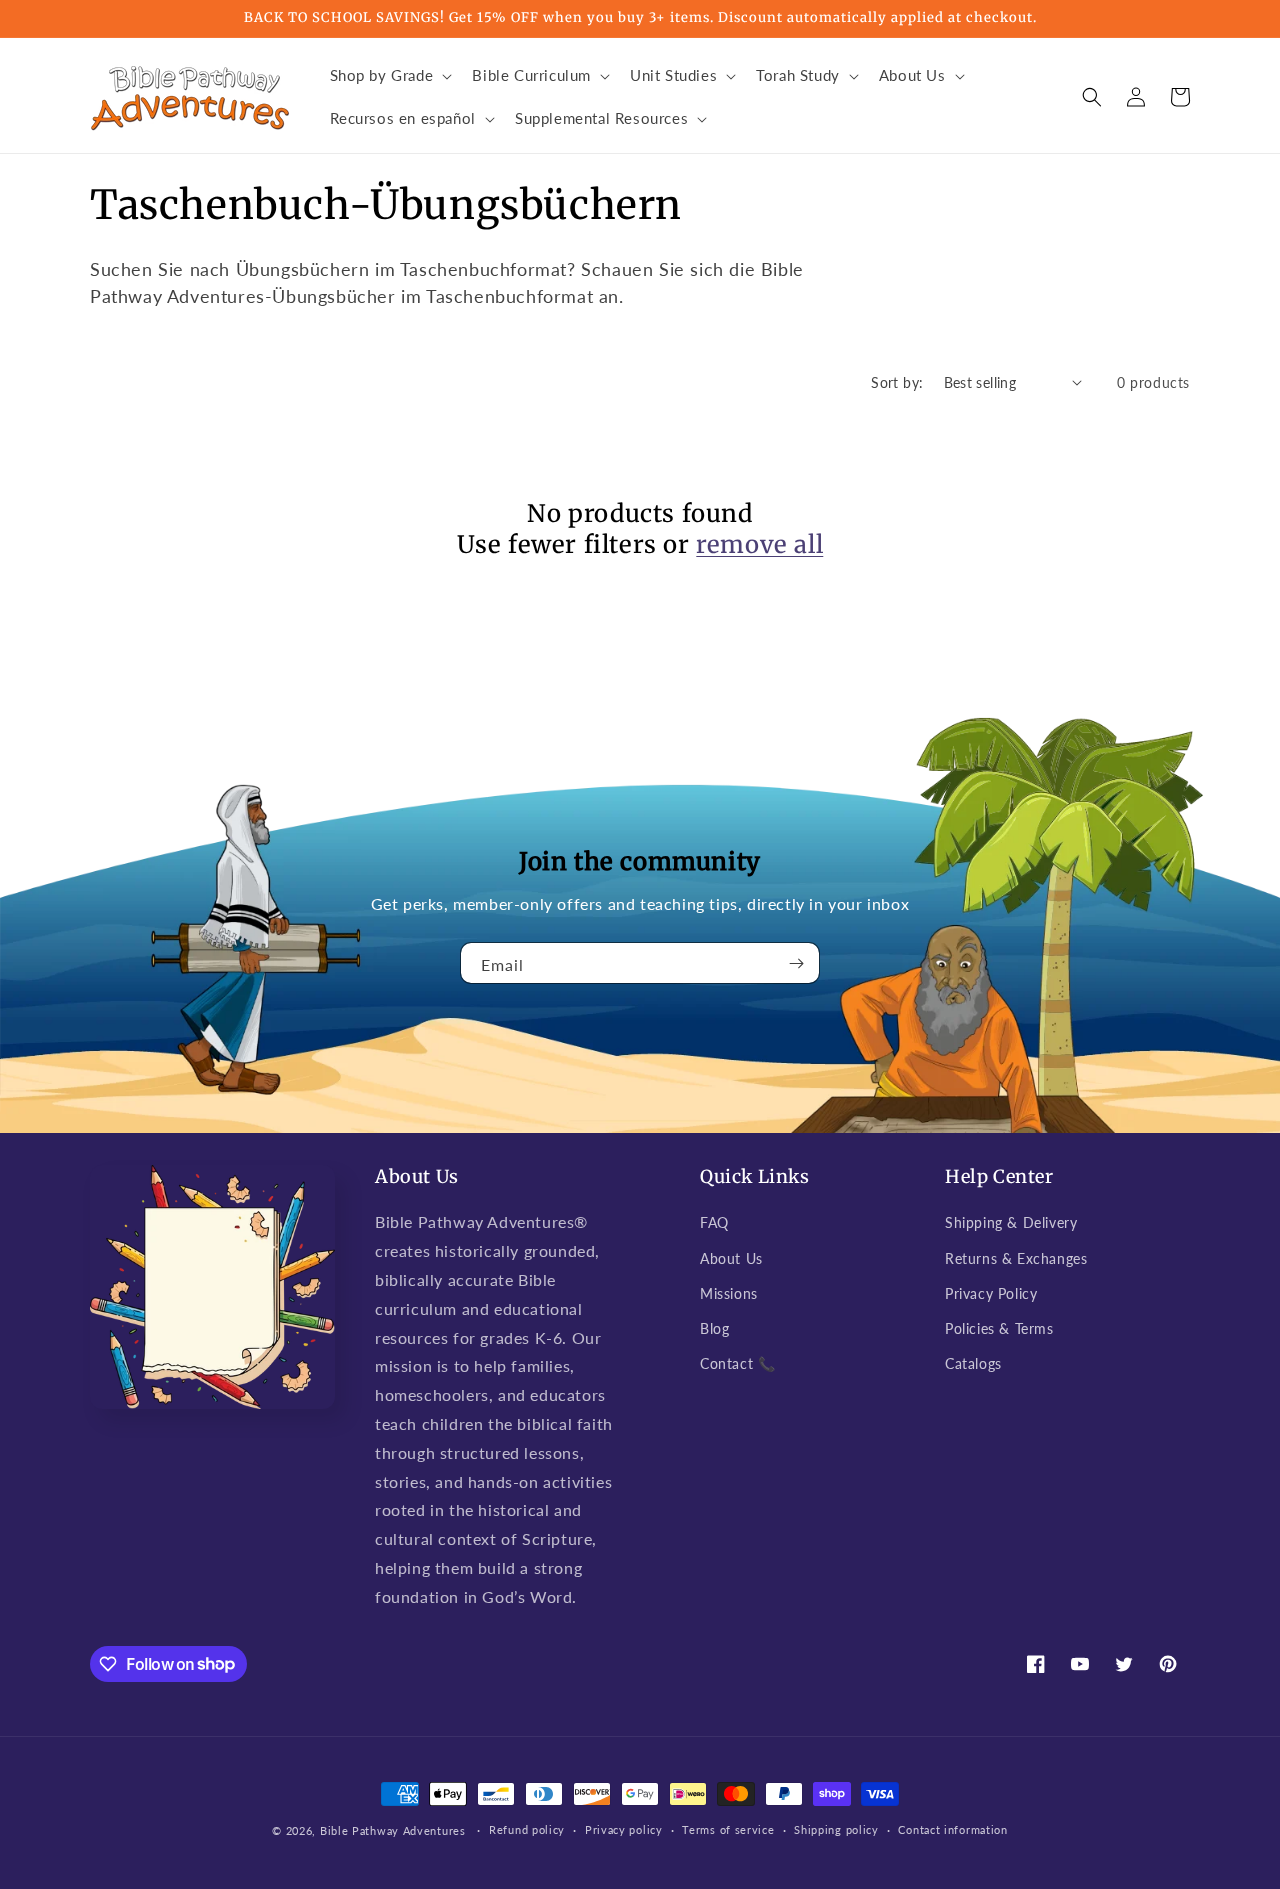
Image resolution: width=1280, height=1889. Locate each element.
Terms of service (728, 1829)
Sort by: (897, 382)
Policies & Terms (999, 1328)
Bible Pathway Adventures (393, 1830)
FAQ (714, 1222)
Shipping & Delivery (1011, 1222)
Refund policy (527, 1829)
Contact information (952, 1829)
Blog (714, 1328)
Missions (729, 1293)
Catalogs (973, 1363)
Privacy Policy (991, 1293)
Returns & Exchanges (1016, 1258)
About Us (731, 1258)
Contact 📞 (737, 1363)
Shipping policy (836, 1829)
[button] (389, 76)
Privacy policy (624, 1829)
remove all (759, 544)
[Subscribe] (797, 963)
